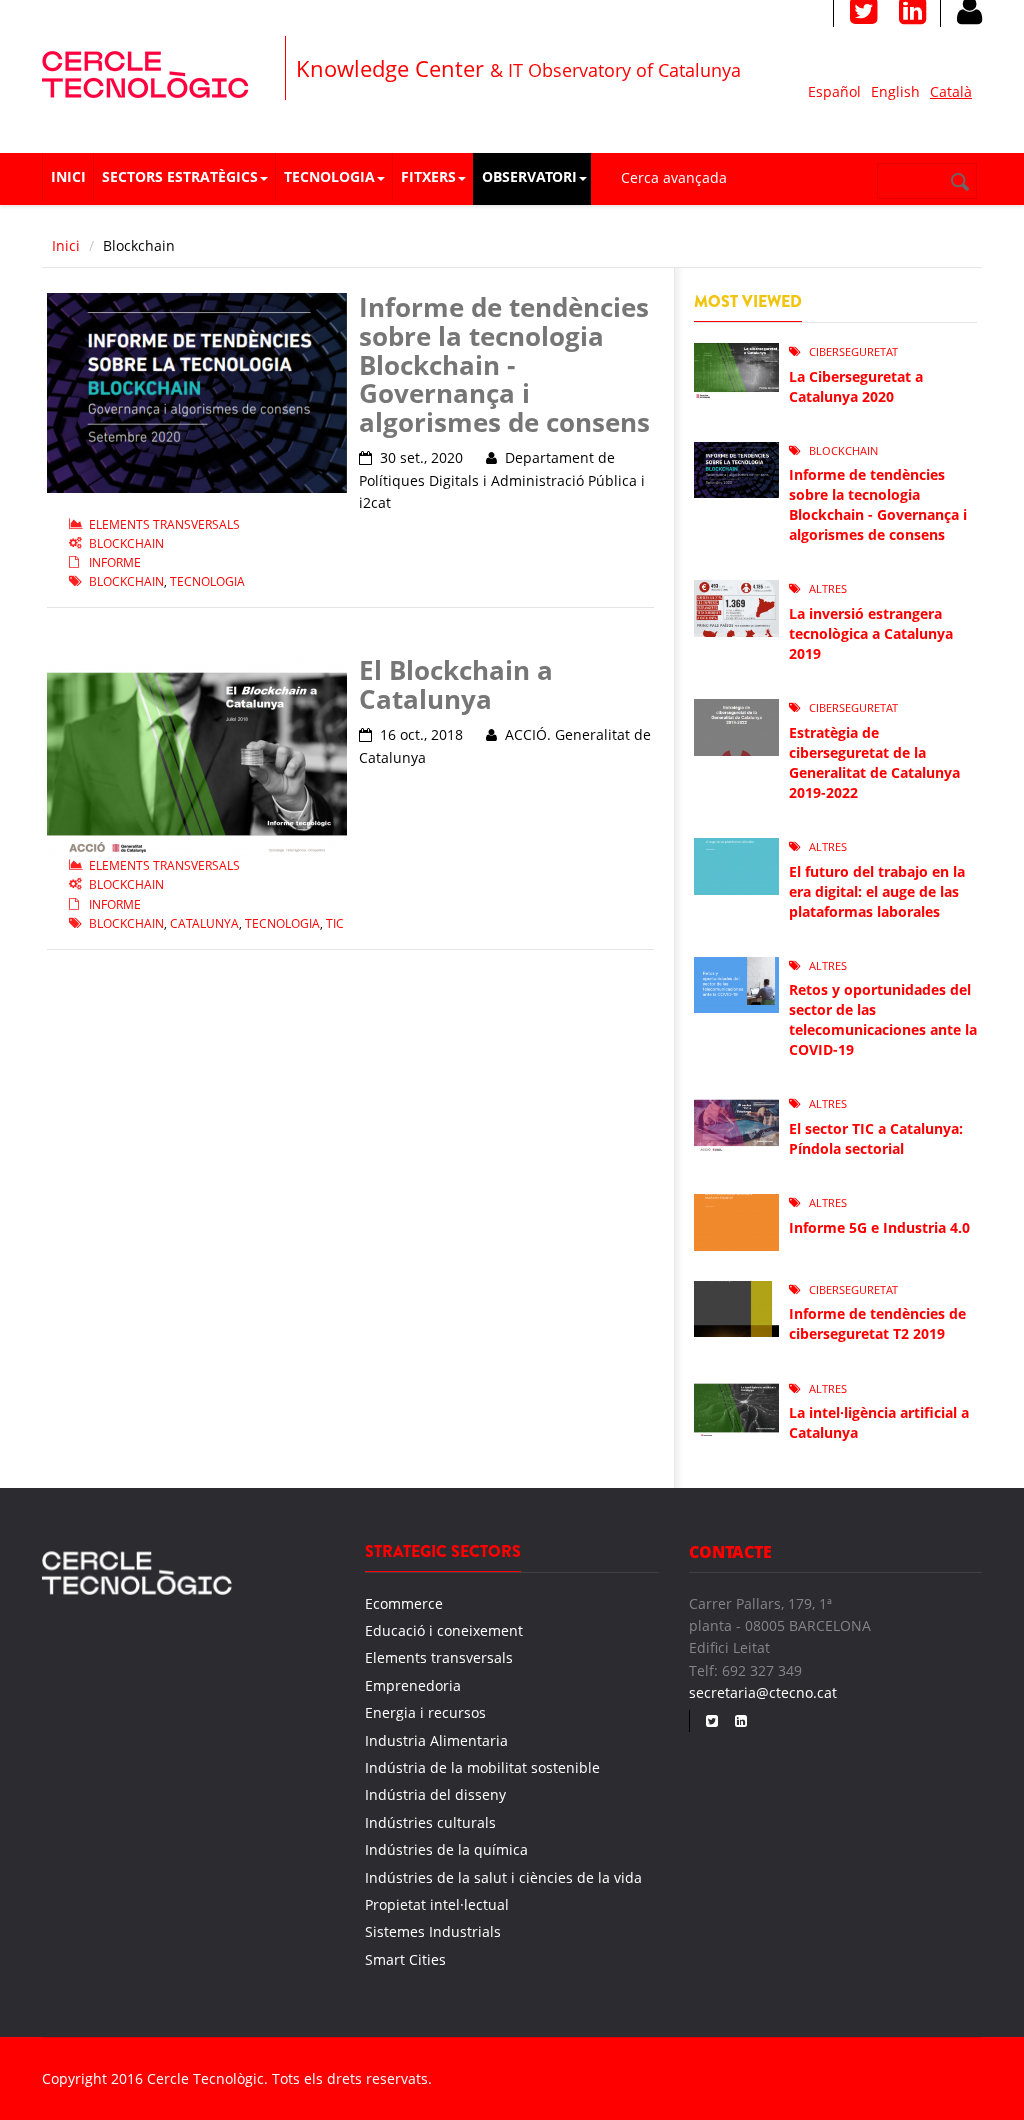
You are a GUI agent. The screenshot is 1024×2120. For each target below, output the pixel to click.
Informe (115, 562)
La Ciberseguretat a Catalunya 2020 (856, 386)
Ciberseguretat (853, 351)
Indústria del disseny (435, 1794)
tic (335, 923)
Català (951, 91)
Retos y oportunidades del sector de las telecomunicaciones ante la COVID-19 (883, 1019)
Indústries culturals (430, 1822)
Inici (68, 176)
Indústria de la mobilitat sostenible (482, 1767)
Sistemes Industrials (433, 1931)
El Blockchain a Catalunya (456, 684)
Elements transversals (164, 524)
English (895, 91)
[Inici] (145, 71)
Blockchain (126, 543)
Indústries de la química (446, 1849)
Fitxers (428, 176)
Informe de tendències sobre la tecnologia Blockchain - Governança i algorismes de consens (504, 364)
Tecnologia (329, 176)
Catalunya (204, 923)
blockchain (126, 581)
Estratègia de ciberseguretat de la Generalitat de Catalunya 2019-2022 (874, 762)
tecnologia (207, 581)
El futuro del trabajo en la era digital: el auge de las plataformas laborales (877, 891)
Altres (828, 588)
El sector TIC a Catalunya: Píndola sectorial (876, 1138)
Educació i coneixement (444, 1630)
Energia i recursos (425, 1712)
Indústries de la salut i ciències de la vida (503, 1877)
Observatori (529, 176)
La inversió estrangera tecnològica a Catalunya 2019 (871, 633)
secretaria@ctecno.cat (763, 1692)
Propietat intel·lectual (437, 1904)
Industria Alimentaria (436, 1740)
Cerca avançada (674, 177)
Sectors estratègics (180, 176)
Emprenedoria (413, 1685)
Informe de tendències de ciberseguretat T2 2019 (877, 1323)
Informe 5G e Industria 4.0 (879, 1227)
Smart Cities (405, 1959)
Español (834, 91)
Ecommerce (404, 1603)
